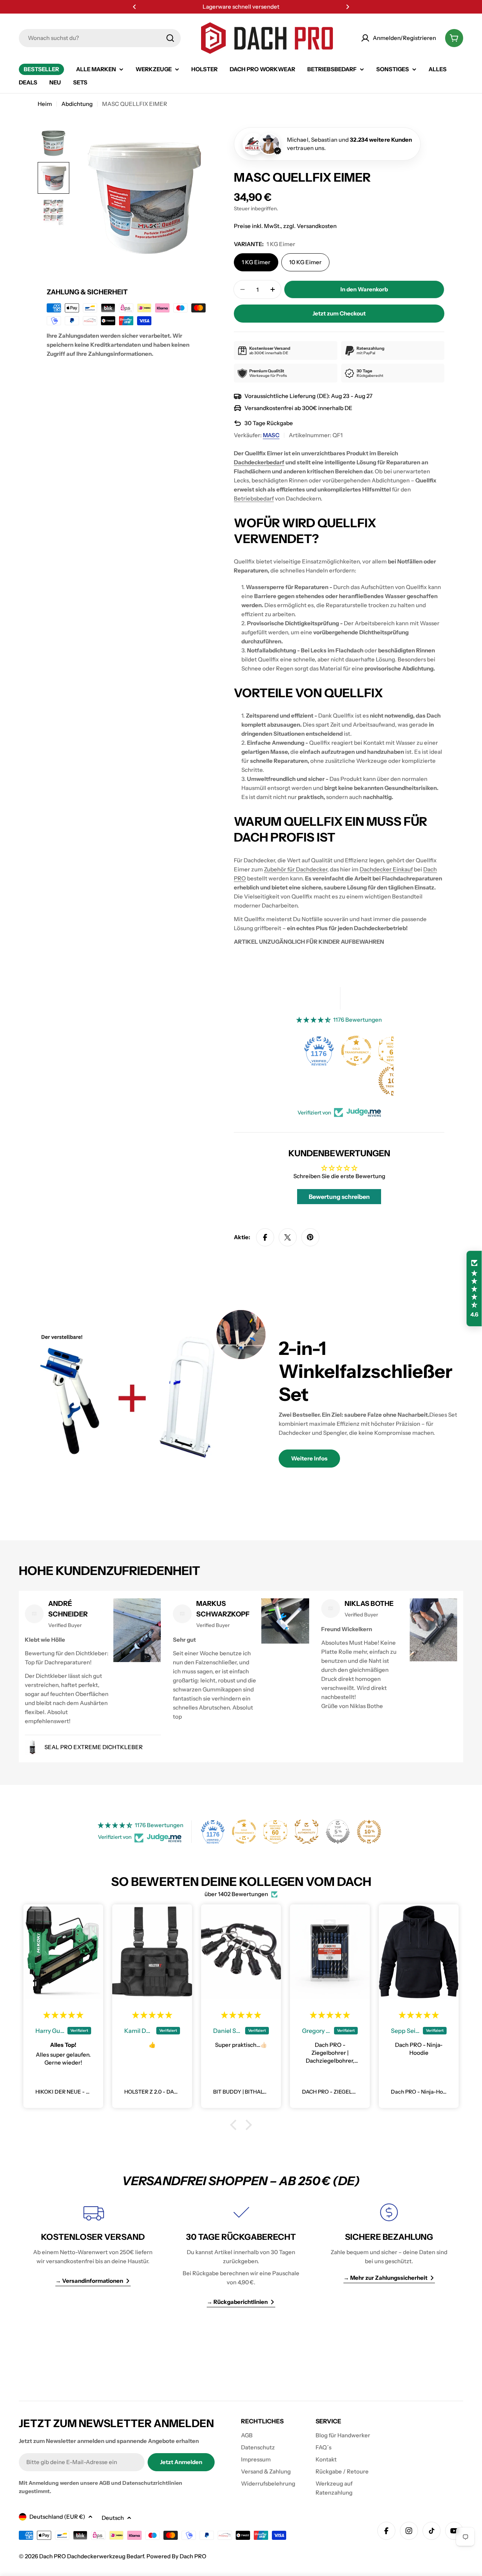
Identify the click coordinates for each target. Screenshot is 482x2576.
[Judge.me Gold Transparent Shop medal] (356, 1051)
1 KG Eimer (256, 262)
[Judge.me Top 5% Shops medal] (338, 1832)
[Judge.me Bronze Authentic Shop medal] (307, 1832)
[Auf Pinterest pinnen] (310, 1237)
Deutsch (113, 2518)
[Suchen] (170, 38)
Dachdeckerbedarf (259, 462)
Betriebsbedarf (254, 498)
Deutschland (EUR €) (57, 2517)
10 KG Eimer (305, 262)
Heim (45, 104)
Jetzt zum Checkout (339, 313)
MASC (271, 435)
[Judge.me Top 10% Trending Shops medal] (369, 1832)
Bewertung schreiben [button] (339, 1197)
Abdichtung (77, 104)
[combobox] (100, 38)
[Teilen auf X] (288, 1237)
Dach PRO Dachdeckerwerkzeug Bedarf (92, 2556)
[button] (134, 7)
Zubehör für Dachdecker (296, 869)
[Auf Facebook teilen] (265, 1237)
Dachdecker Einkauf (386, 869)
